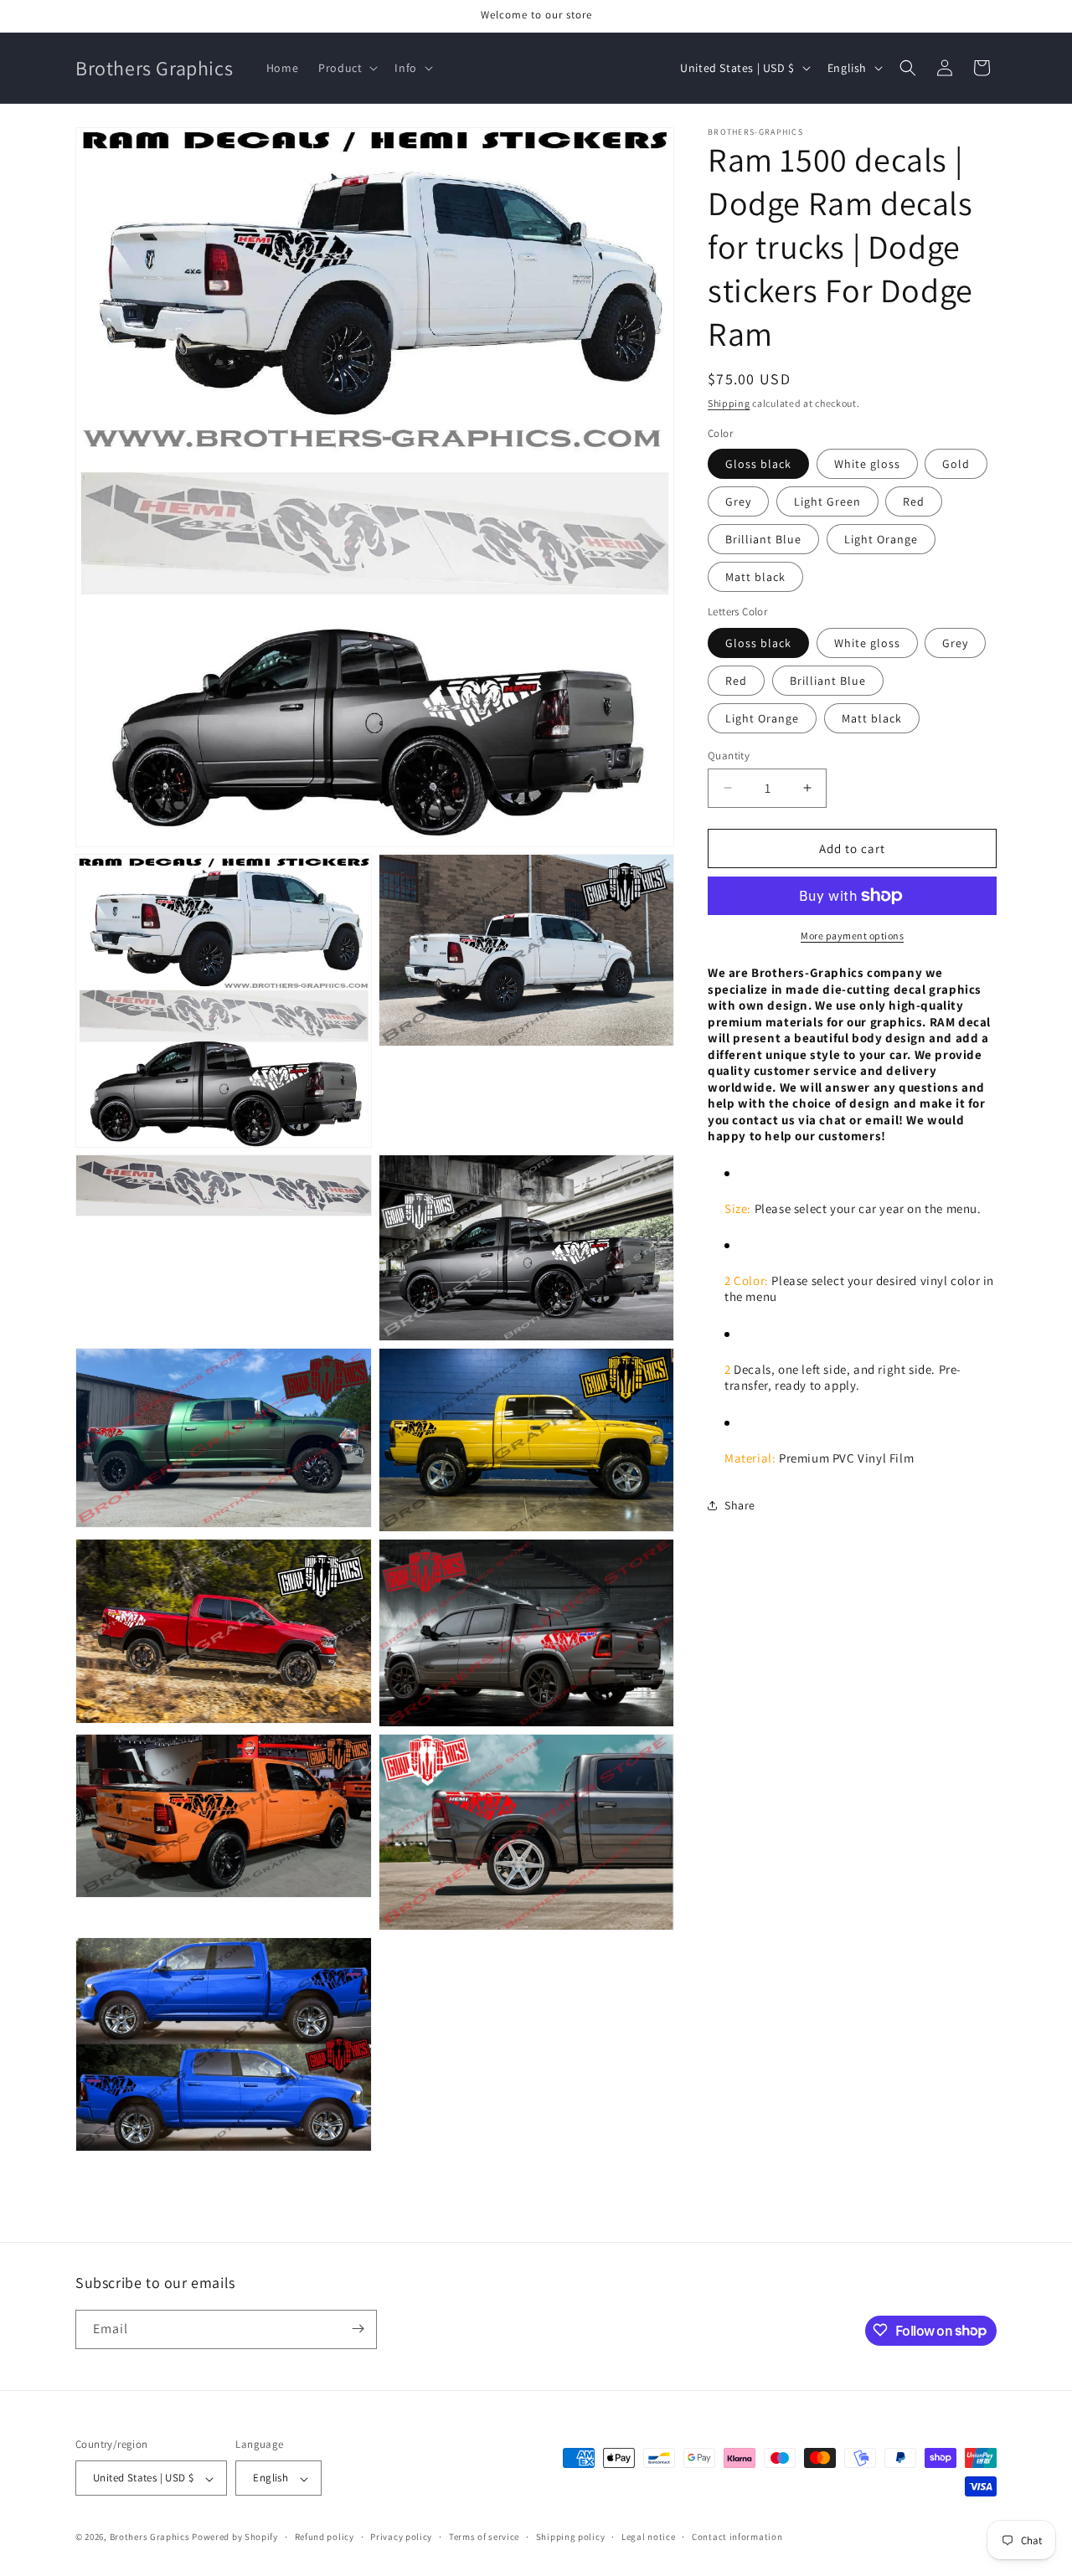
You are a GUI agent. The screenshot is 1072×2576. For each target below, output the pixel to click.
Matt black (755, 577)
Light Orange (881, 539)
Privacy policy (401, 2537)
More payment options (852, 936)
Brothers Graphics (150, 2537)
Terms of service (484, 2537)
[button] (346, 68)
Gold (956, 464)
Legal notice (648, 2537)
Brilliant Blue (763, 539)
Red (914, 501)
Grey (738, 501)
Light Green (827, 501)
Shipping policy (571, 2537)
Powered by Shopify (235, 2537)
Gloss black (758, 464)
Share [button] (740, 1504)
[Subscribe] (358, 2329)
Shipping (729, 403)
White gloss (867, 464)
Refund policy (325, 2537)
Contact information (737, 2537)
